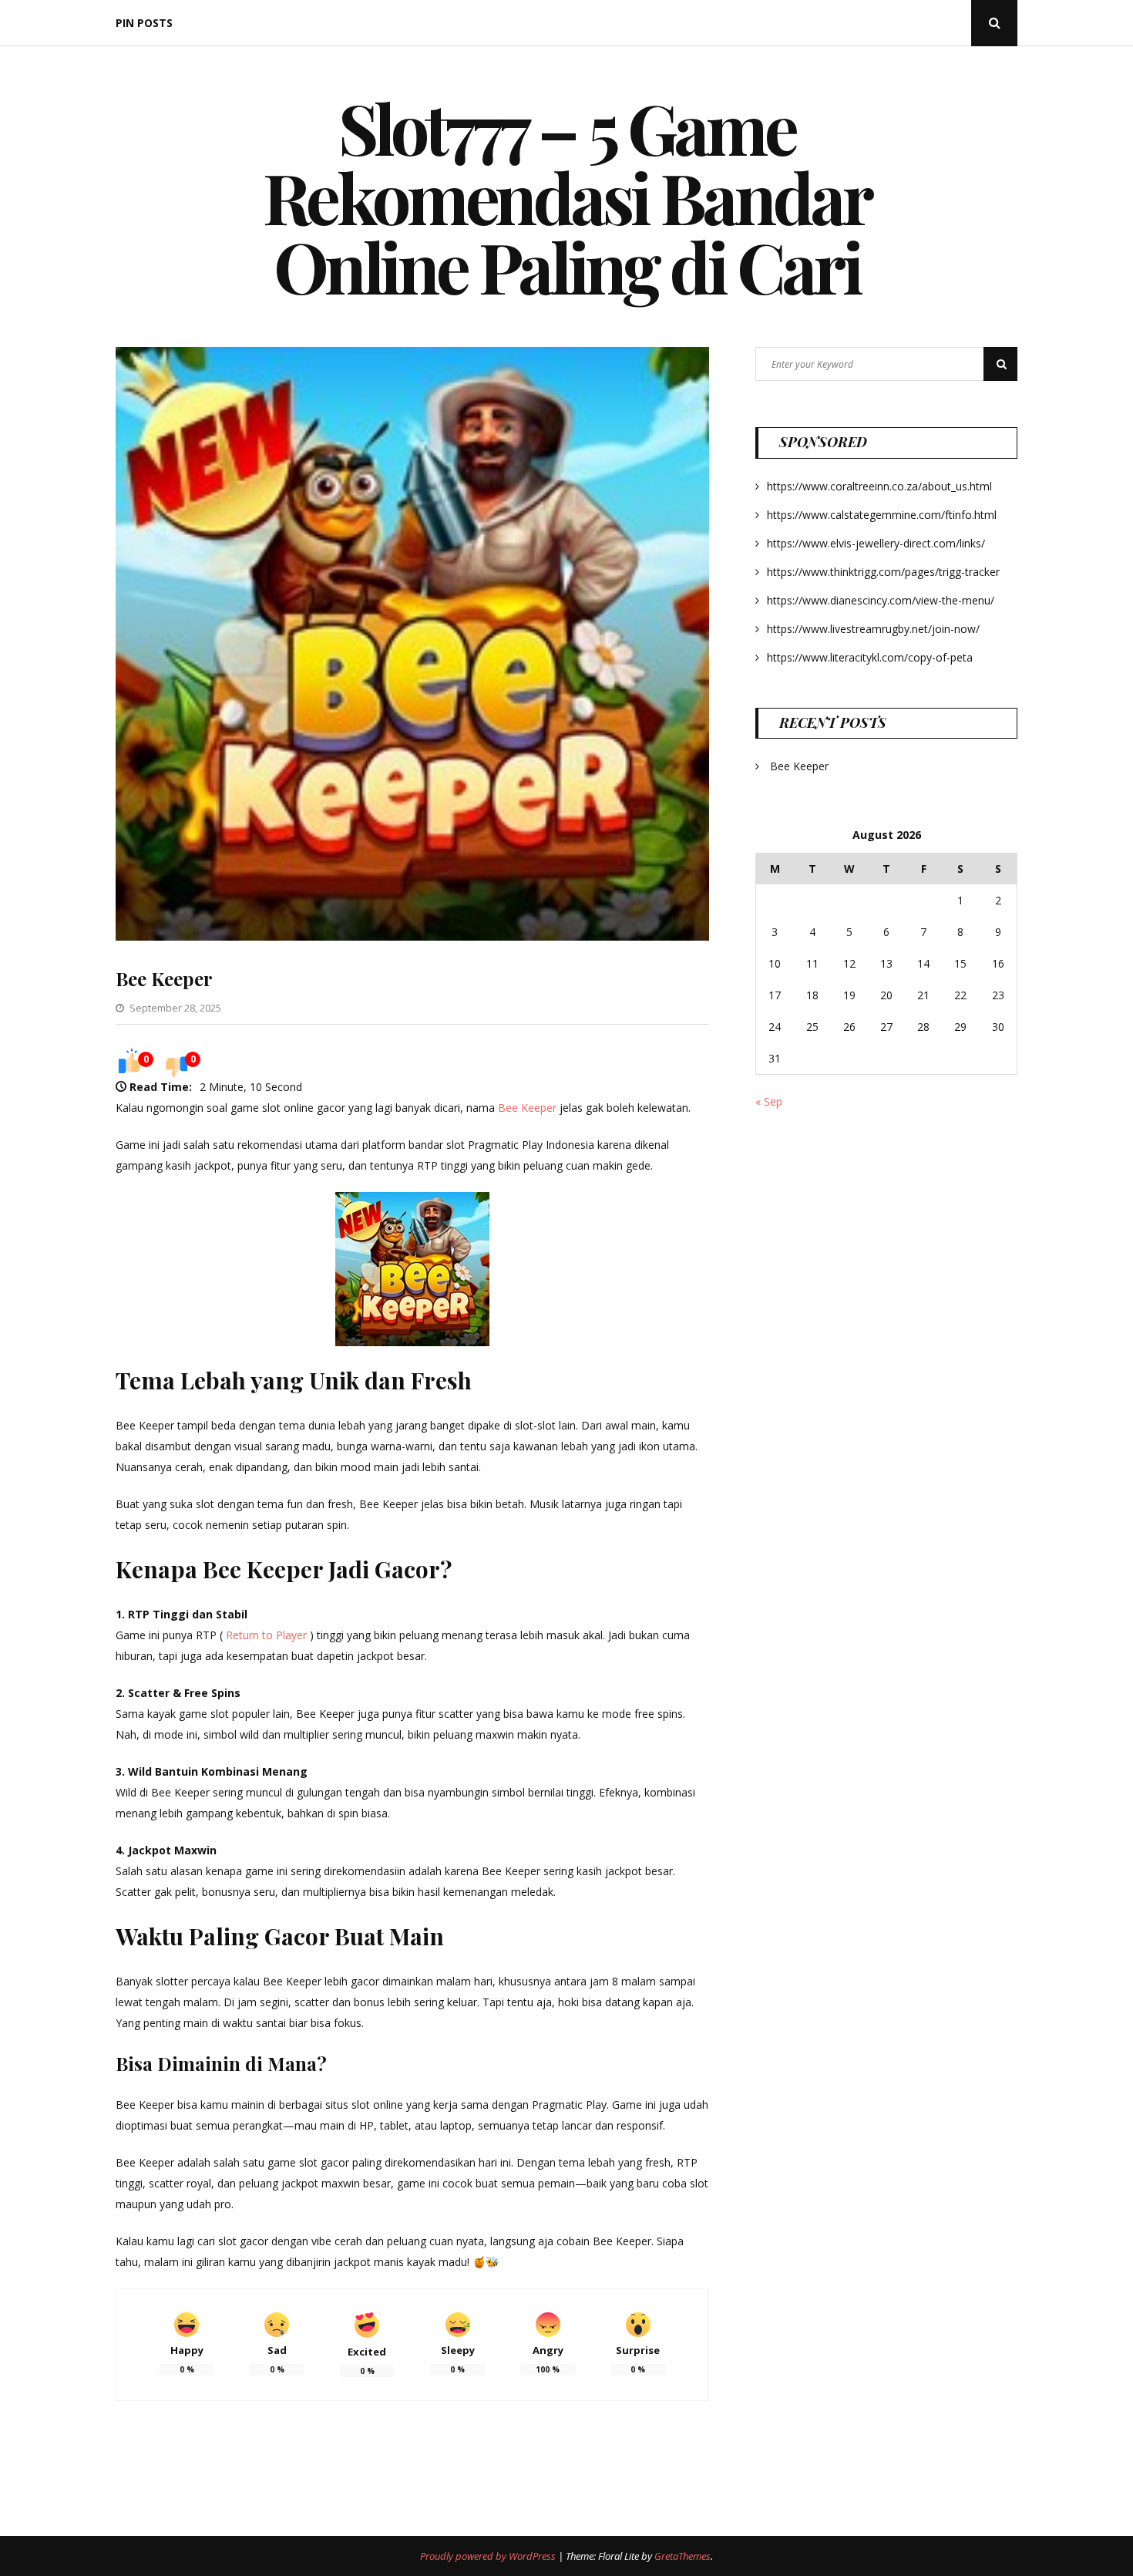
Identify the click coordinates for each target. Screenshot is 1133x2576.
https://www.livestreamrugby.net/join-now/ (873, 629)
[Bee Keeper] (412, 936)
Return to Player (266, 1635)
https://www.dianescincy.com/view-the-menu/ (881, 600)
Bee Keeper (164, 978)
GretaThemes (682, 2556)
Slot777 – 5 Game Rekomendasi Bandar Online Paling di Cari (567, 197)
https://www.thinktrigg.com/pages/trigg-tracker (883, 572)
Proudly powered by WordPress (489, 2556)
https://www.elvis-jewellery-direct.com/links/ (876, 543)
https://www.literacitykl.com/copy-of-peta (870, 657)
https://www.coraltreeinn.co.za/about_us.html (879, 486)
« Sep (769, 1101)
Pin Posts (144, 23)
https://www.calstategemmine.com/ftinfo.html (882, 515)
